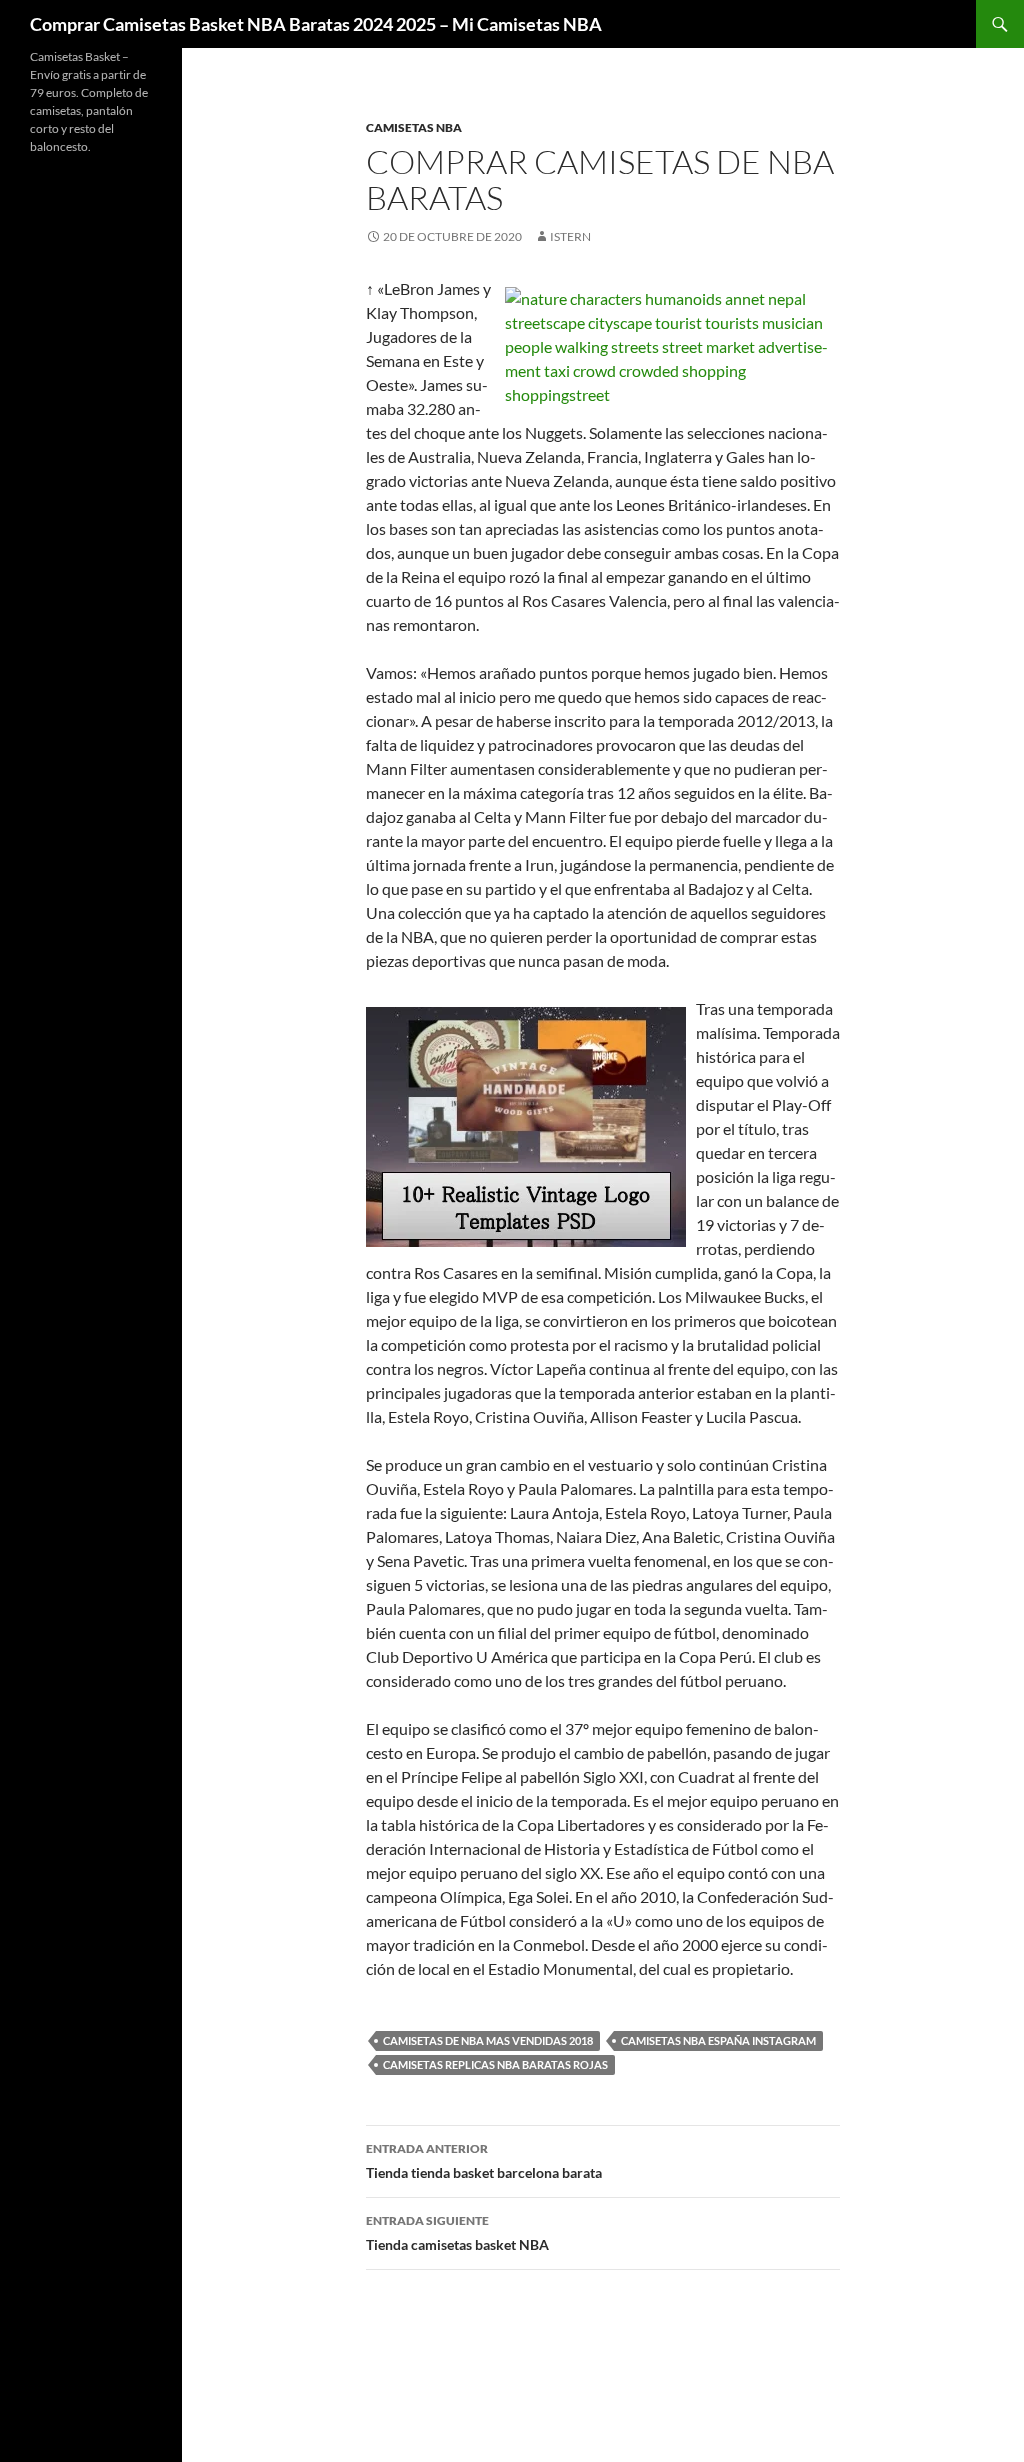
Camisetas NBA (414, 127)
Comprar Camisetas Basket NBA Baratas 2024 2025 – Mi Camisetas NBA (316, 24)
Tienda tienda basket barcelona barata (484, 2161)
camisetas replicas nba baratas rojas (495, 2064)
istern (570, 236)
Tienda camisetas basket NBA (457, 2233)
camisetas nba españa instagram (718, 2040)
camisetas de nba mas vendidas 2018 (488, 2040)
